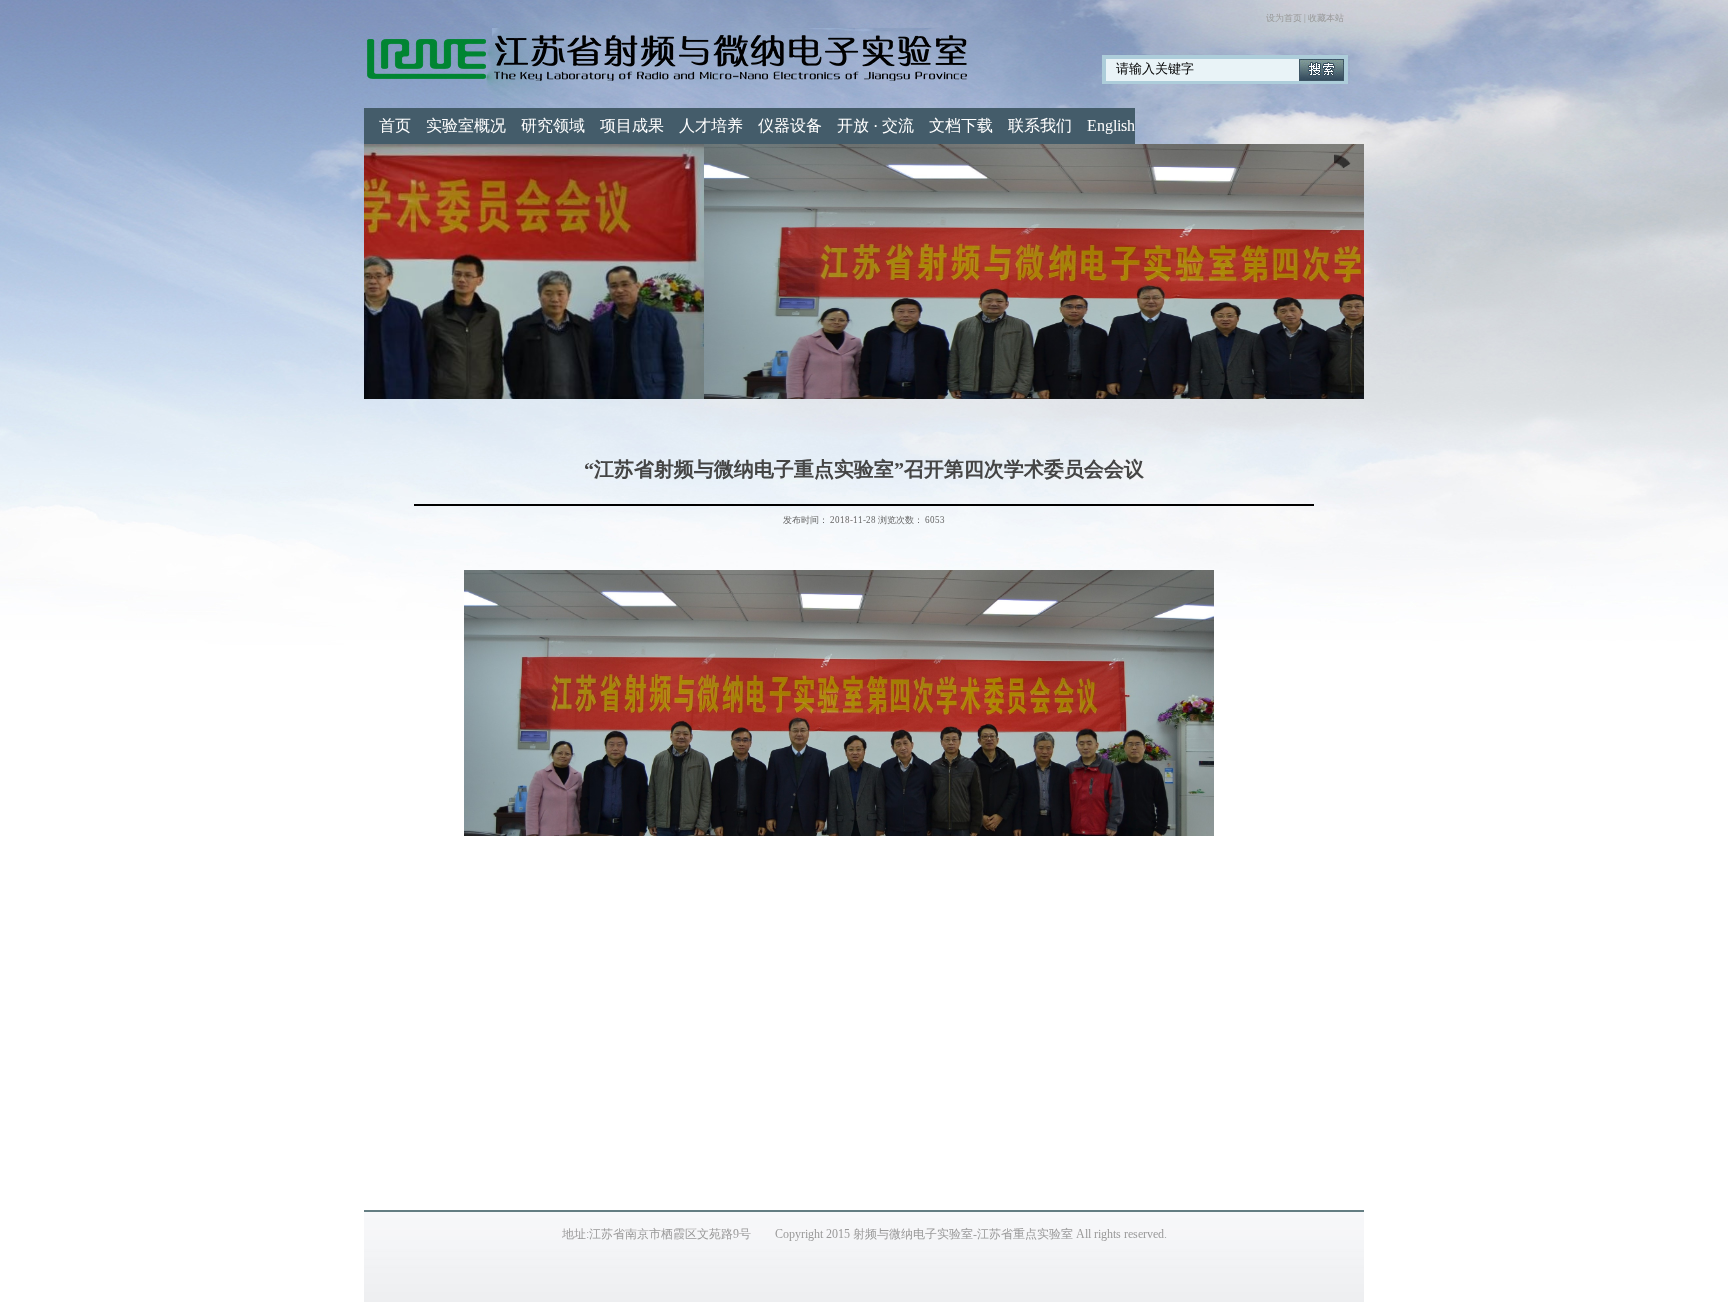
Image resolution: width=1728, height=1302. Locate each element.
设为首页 (1284, 18)
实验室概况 (466, 125)
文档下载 (961, 125)
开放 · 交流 (875, 125)
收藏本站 (1326, 18)
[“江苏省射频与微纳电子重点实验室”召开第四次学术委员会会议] (864, 271)
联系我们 (1040, 125)
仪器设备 (790, 125)
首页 (395, 125)
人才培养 (711, 125)
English (1111, 125)
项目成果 (632, 125)
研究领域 (553, 125)
